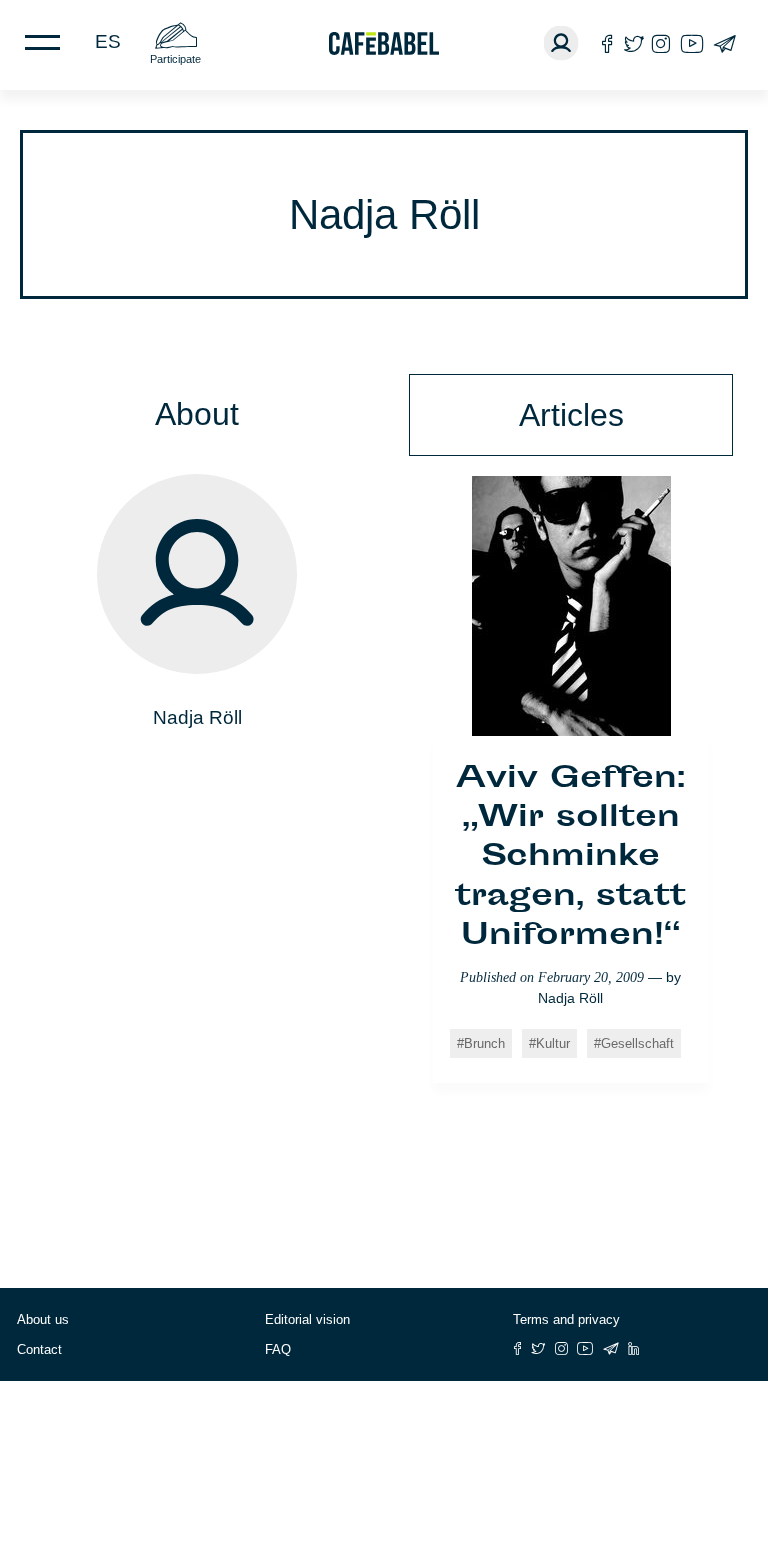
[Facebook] (607, 43)
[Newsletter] (724, 43)
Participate (175, 59)
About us (43, 1319)
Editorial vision (307, 1319)
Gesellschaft (637, 1043)
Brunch (484, 1043)
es (108, 41)
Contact (39, 1349)
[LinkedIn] (634, 1348)
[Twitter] (633, 43)
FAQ (278, 1349)
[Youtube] (692, 43)
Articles (571, 415)
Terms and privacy (566, 1319)
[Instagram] (661, 43)
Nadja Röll (570, 998)
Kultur (553, 1043)
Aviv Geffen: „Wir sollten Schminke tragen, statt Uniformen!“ (570, 858)
